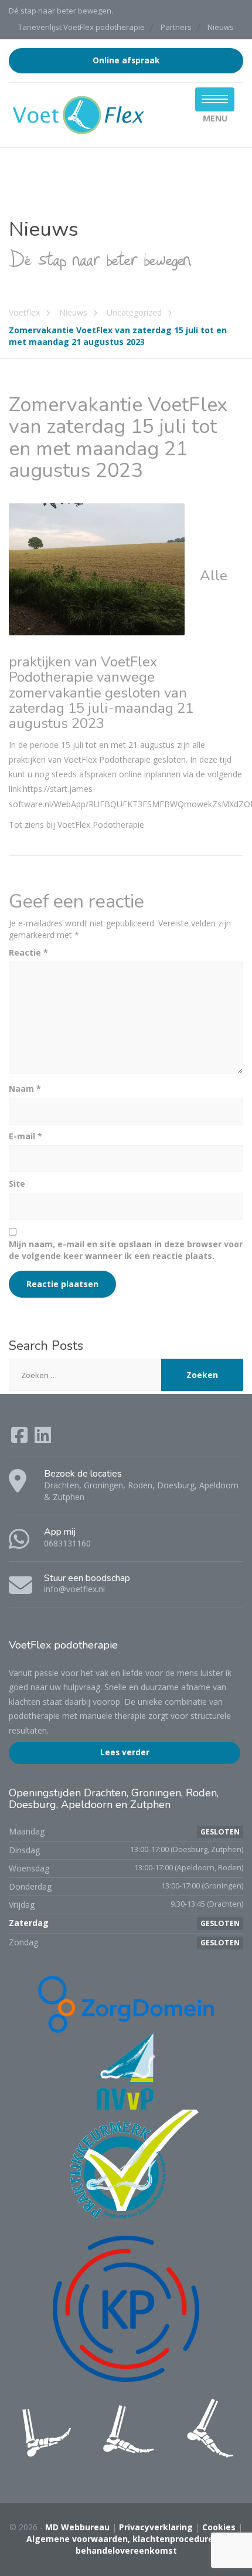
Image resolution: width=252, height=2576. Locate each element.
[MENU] (215, 99)
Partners (176, 27)
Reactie (28, 952)
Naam (25, 1089)
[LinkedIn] (43, 1439)
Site (17, 1184)
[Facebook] (21, 1439)
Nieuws (221, 27)
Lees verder (125, 1752)
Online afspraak (126, 60)
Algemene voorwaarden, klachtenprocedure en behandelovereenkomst (126, 2545)
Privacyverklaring (156, 2527)
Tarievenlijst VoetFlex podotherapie (81, 27)
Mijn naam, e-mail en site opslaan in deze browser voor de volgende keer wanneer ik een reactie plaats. (126, 1250)
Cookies (219, 2527)
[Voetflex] (79, 114)
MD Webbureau (77, 2527)
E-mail (25, 1136)
